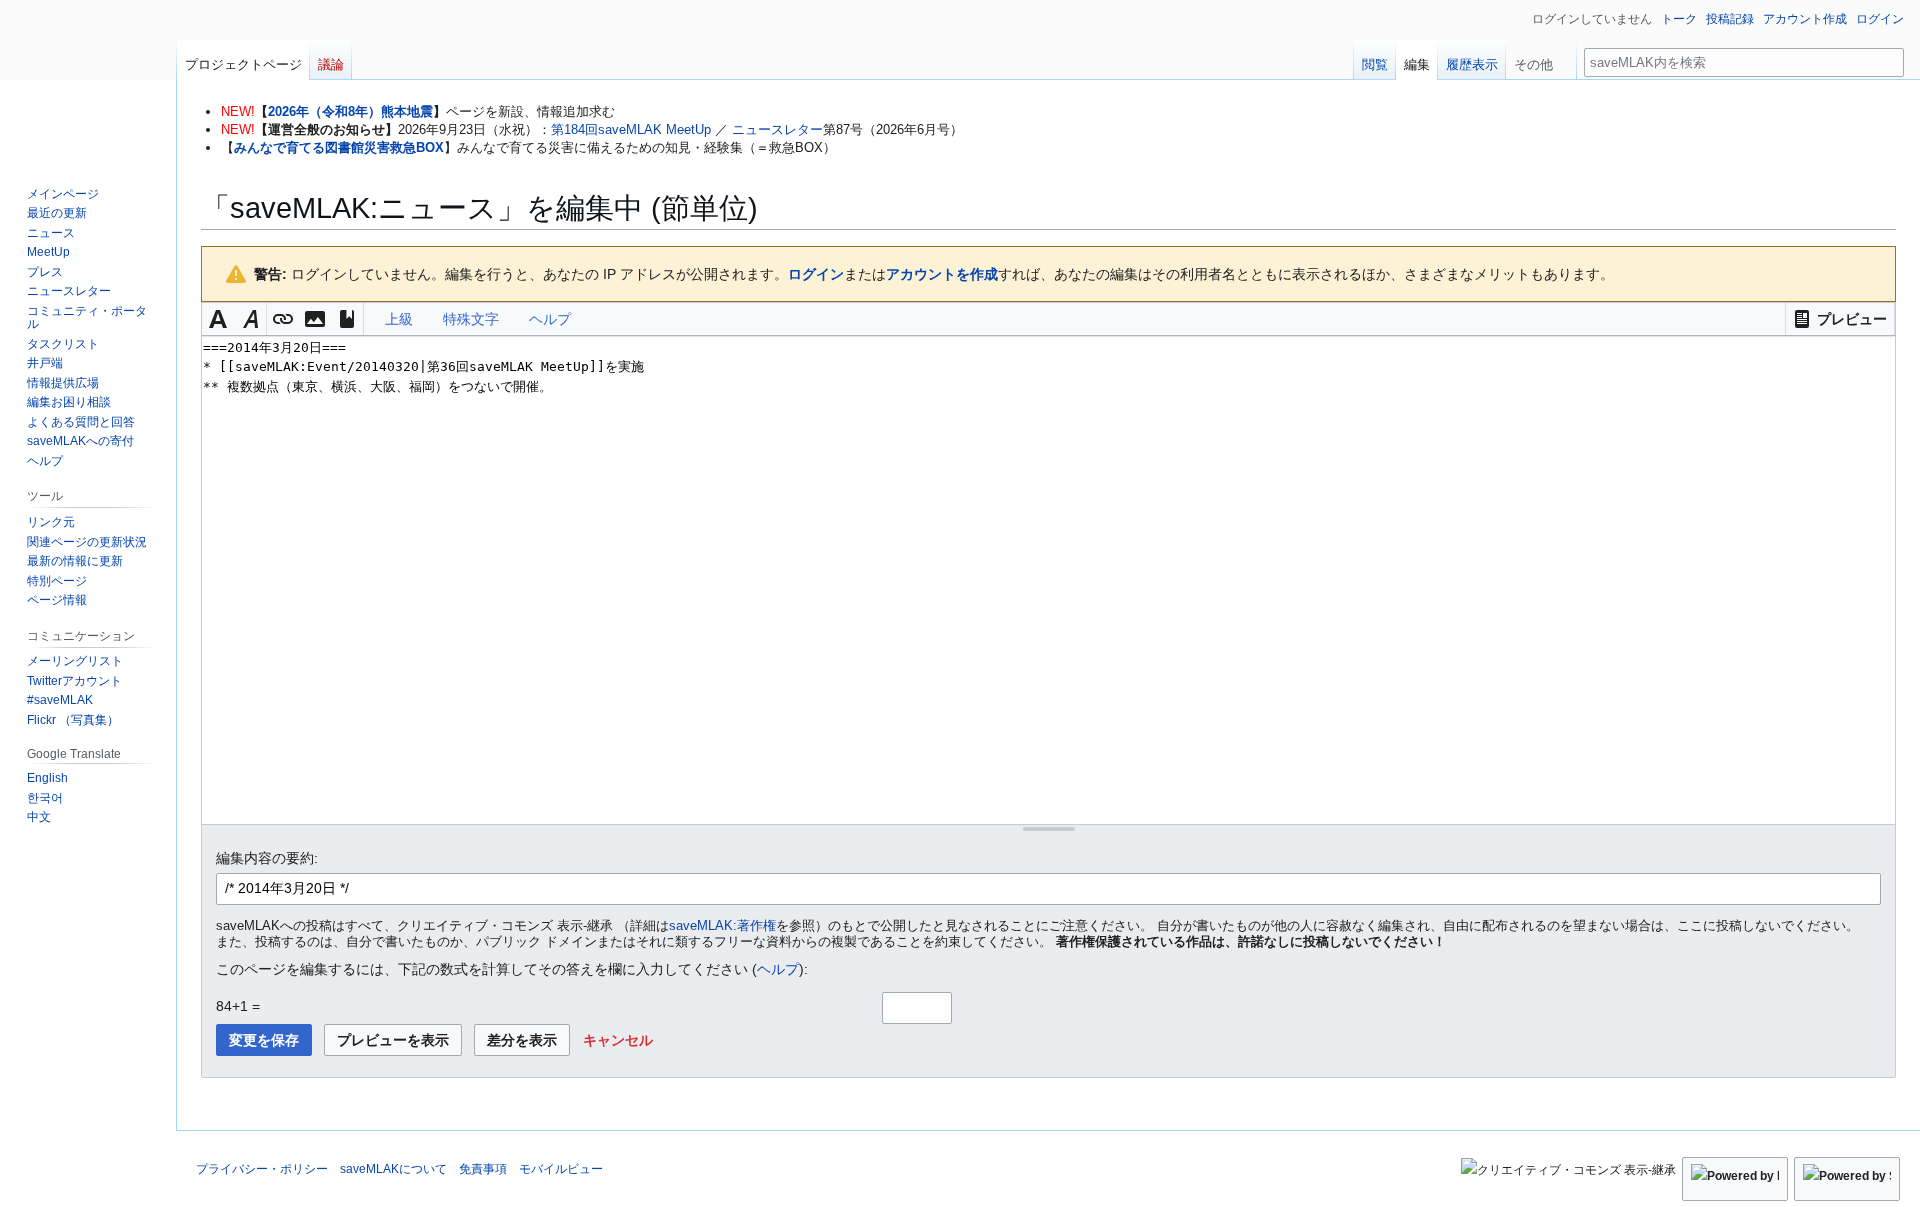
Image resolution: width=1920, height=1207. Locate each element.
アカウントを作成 (942, 274)
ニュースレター (777, 129)
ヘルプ (778, 969)
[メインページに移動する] (88, 80)
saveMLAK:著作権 (722, 926)
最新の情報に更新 (75, 561)
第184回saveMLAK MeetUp (631, 129)
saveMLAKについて (393, 1169)
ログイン (816, 274)
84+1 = (238, 1006)
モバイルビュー (561, 1169)
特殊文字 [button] (471, 319)
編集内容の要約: (267, 858)
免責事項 (483, 1169)
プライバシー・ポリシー (262, 1169)
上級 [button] (399, 319)
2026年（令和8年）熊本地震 (350, 111)
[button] (1840, 319)
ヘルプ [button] (550, 319)
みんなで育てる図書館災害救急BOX (339, 147)
